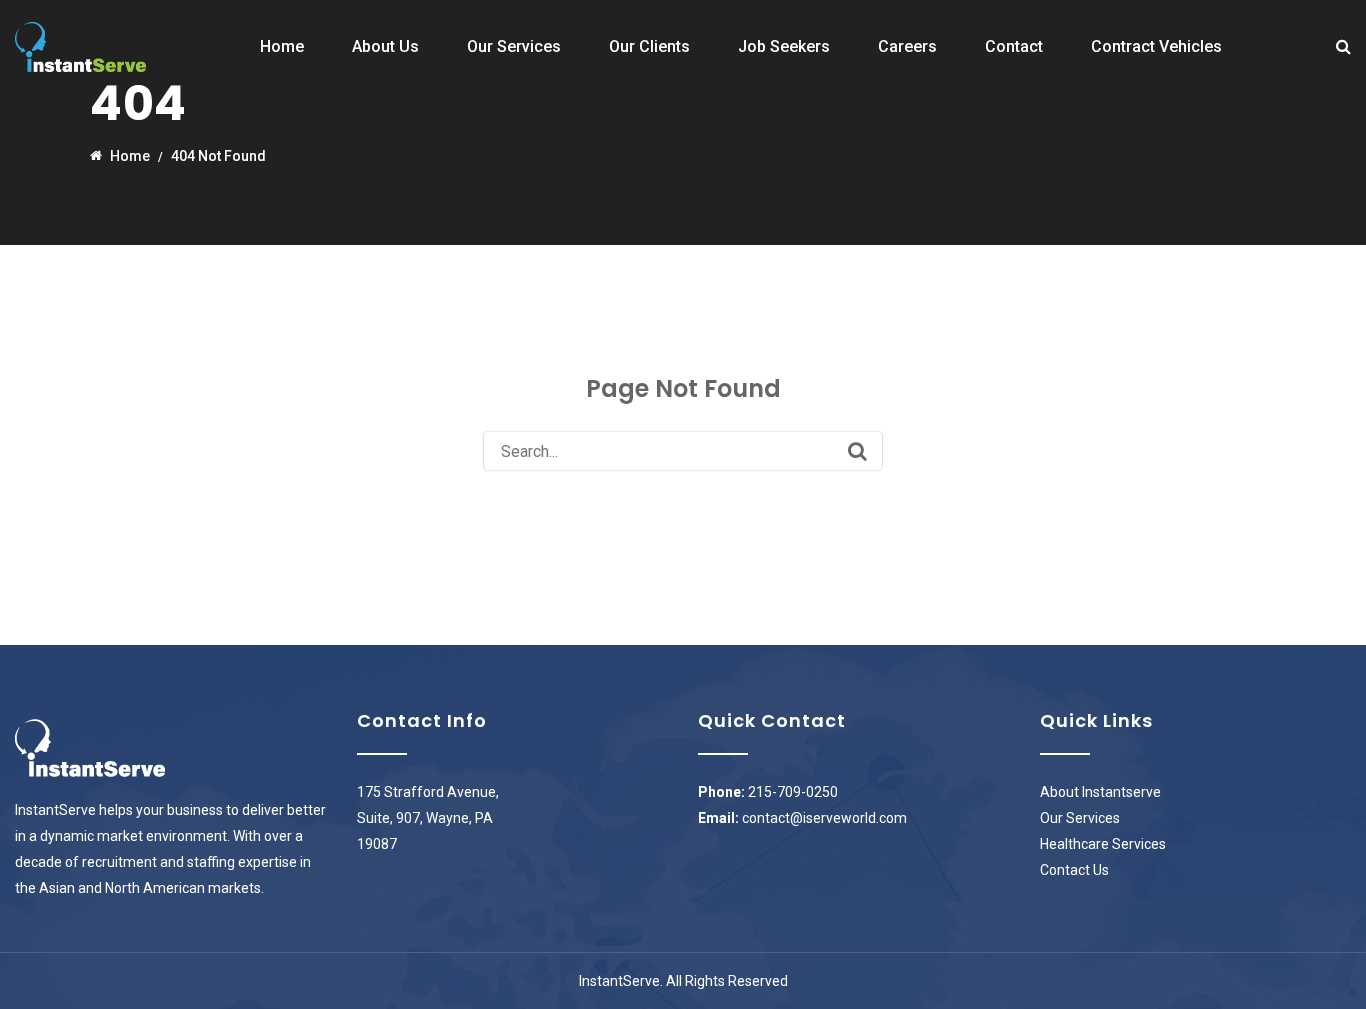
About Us (385, 46)
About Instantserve (1100, 792)
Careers (907, 46)
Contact (1014, 46)
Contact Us (1074, 870)
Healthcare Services (1103, 844)
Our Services (514, 46)
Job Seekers (784, 46)
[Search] (857, 451)
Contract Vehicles (1156, 46)
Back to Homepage (683, 504)
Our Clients (649, 46)
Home (282, 46)
